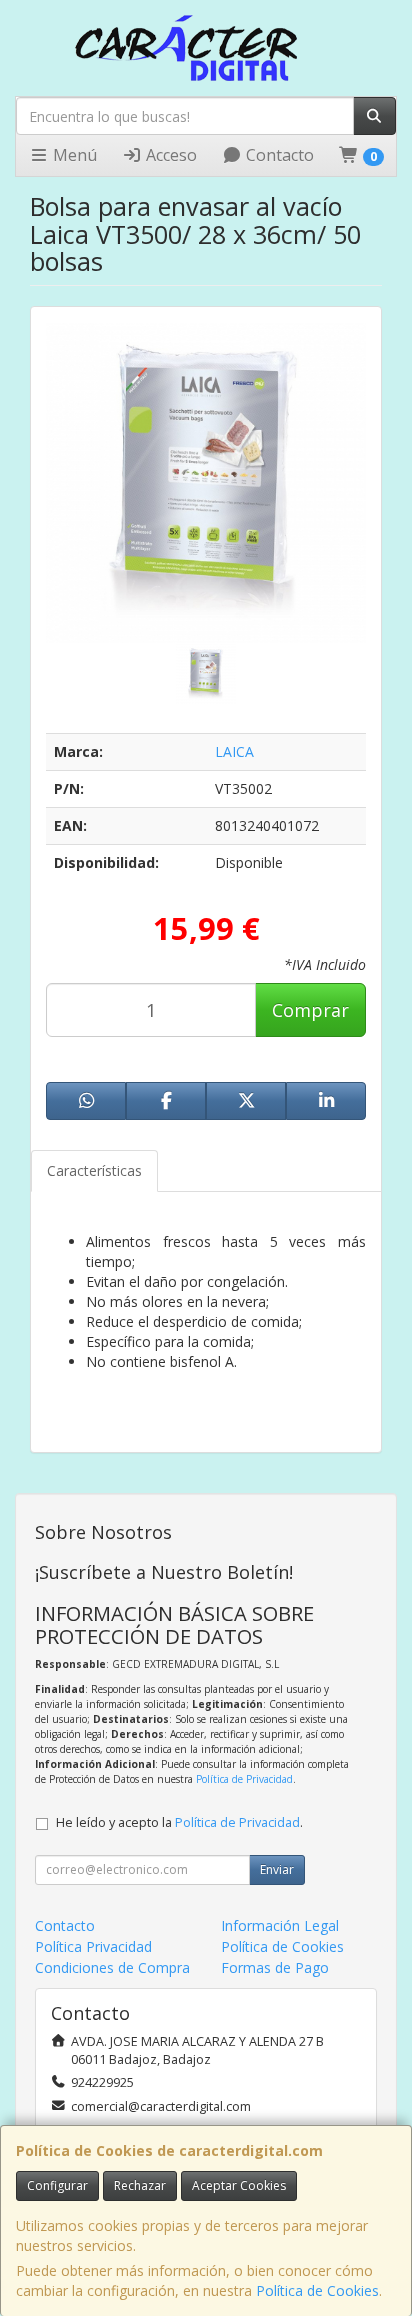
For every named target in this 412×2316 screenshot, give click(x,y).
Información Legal (280, 1925)
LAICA (234, 751)
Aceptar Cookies (239, 2185)
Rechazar (140, 2185)
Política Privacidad (93, 1946)
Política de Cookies (317, 2290)
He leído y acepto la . (179, 1822)
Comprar (310, 1010)
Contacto (278, 155)
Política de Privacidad (244, 1779)
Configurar (57, 2185)
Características (94, 1170)
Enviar (277, 1869)
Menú (73, 155)
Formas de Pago (275, 1967)
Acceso (169, 155)
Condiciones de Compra (112, 1967)
